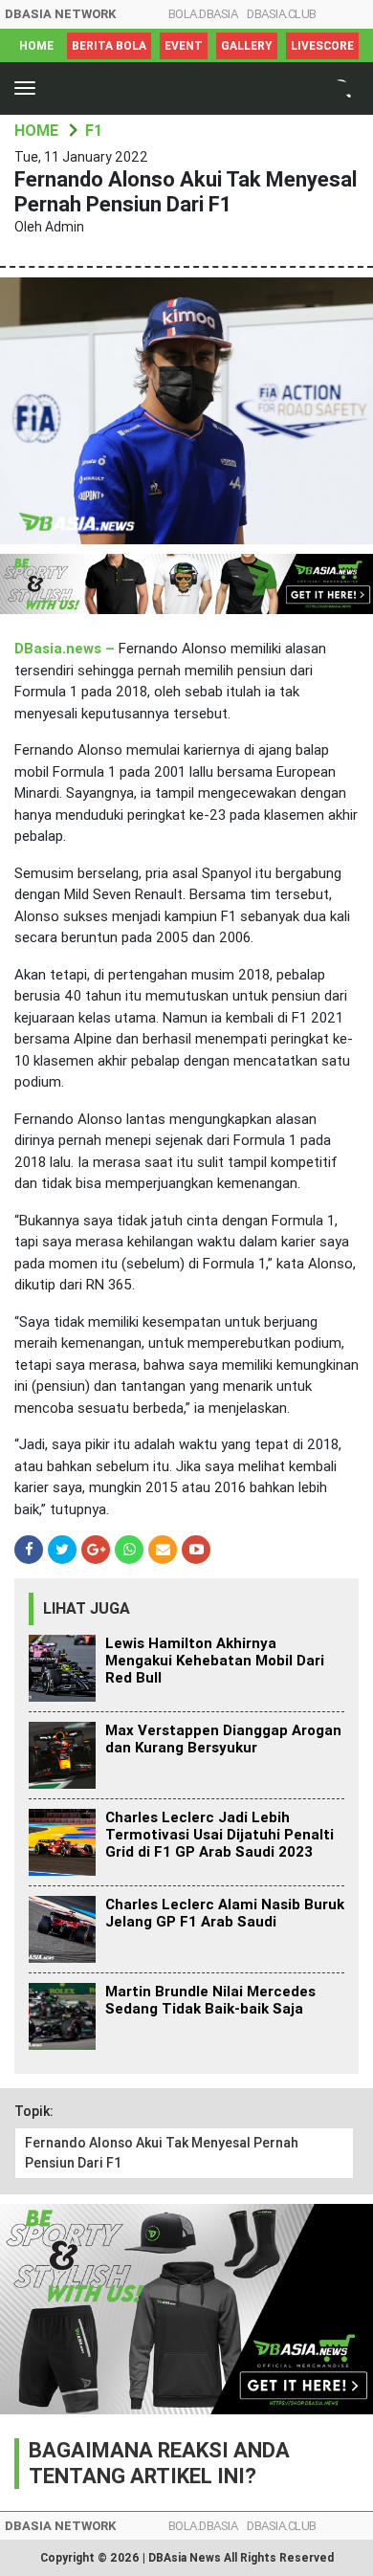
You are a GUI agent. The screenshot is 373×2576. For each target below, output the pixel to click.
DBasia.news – (66, 649)
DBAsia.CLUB (282, 14)
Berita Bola (109, 46)
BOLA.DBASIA (203, 14)
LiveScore (322, 46)
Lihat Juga (87, 1608)
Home (36, 46)
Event (184, 46)
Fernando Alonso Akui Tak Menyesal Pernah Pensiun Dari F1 (162, 2153)
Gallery (247, 46)
